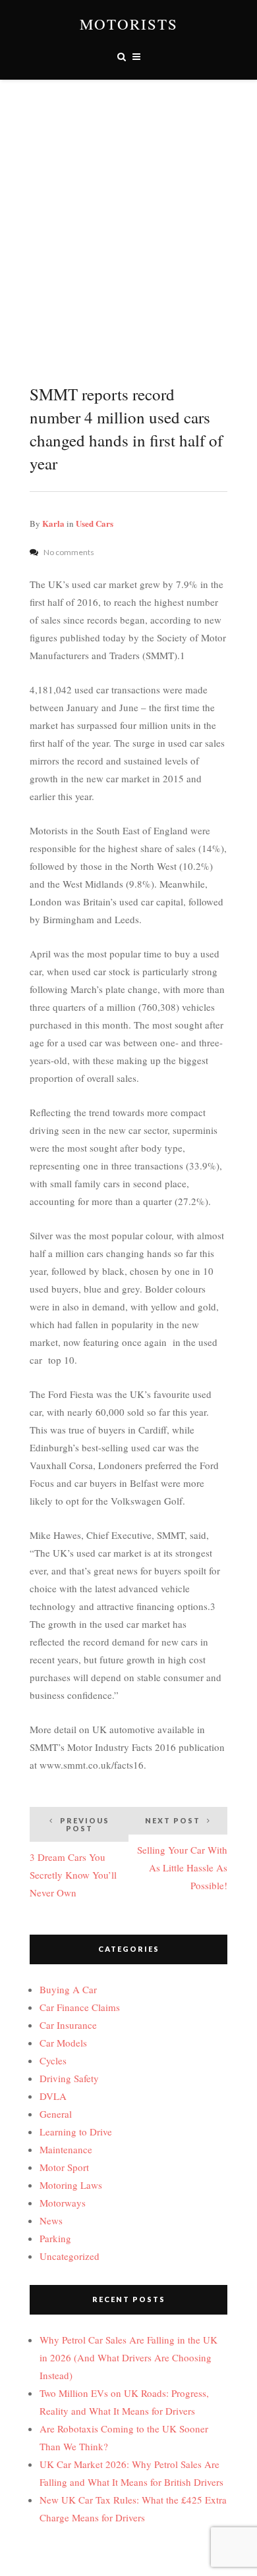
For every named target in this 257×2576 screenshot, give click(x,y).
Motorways (63, 2203)
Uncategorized (70, 2256)
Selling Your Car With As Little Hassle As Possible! (182, 1854)
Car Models (63, 2043)
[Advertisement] (128, 215)
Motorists (129, 24)
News (51, 2220)
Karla (53, 523)
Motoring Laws (71, 2185)
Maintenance (66, 2149)
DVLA (53, 2096)
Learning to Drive (76, 2132)
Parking (55, 2238)
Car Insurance (68, 2025)
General (56, 2114)
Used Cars (95, 523)
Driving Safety (69, 2078)
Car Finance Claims (80, 2007)
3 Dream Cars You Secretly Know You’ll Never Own (73, 1858)
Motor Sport (64, 2167)
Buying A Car (68, 1989)
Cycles (53, 2060)
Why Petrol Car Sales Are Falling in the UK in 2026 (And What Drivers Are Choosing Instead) (128, 2357)
